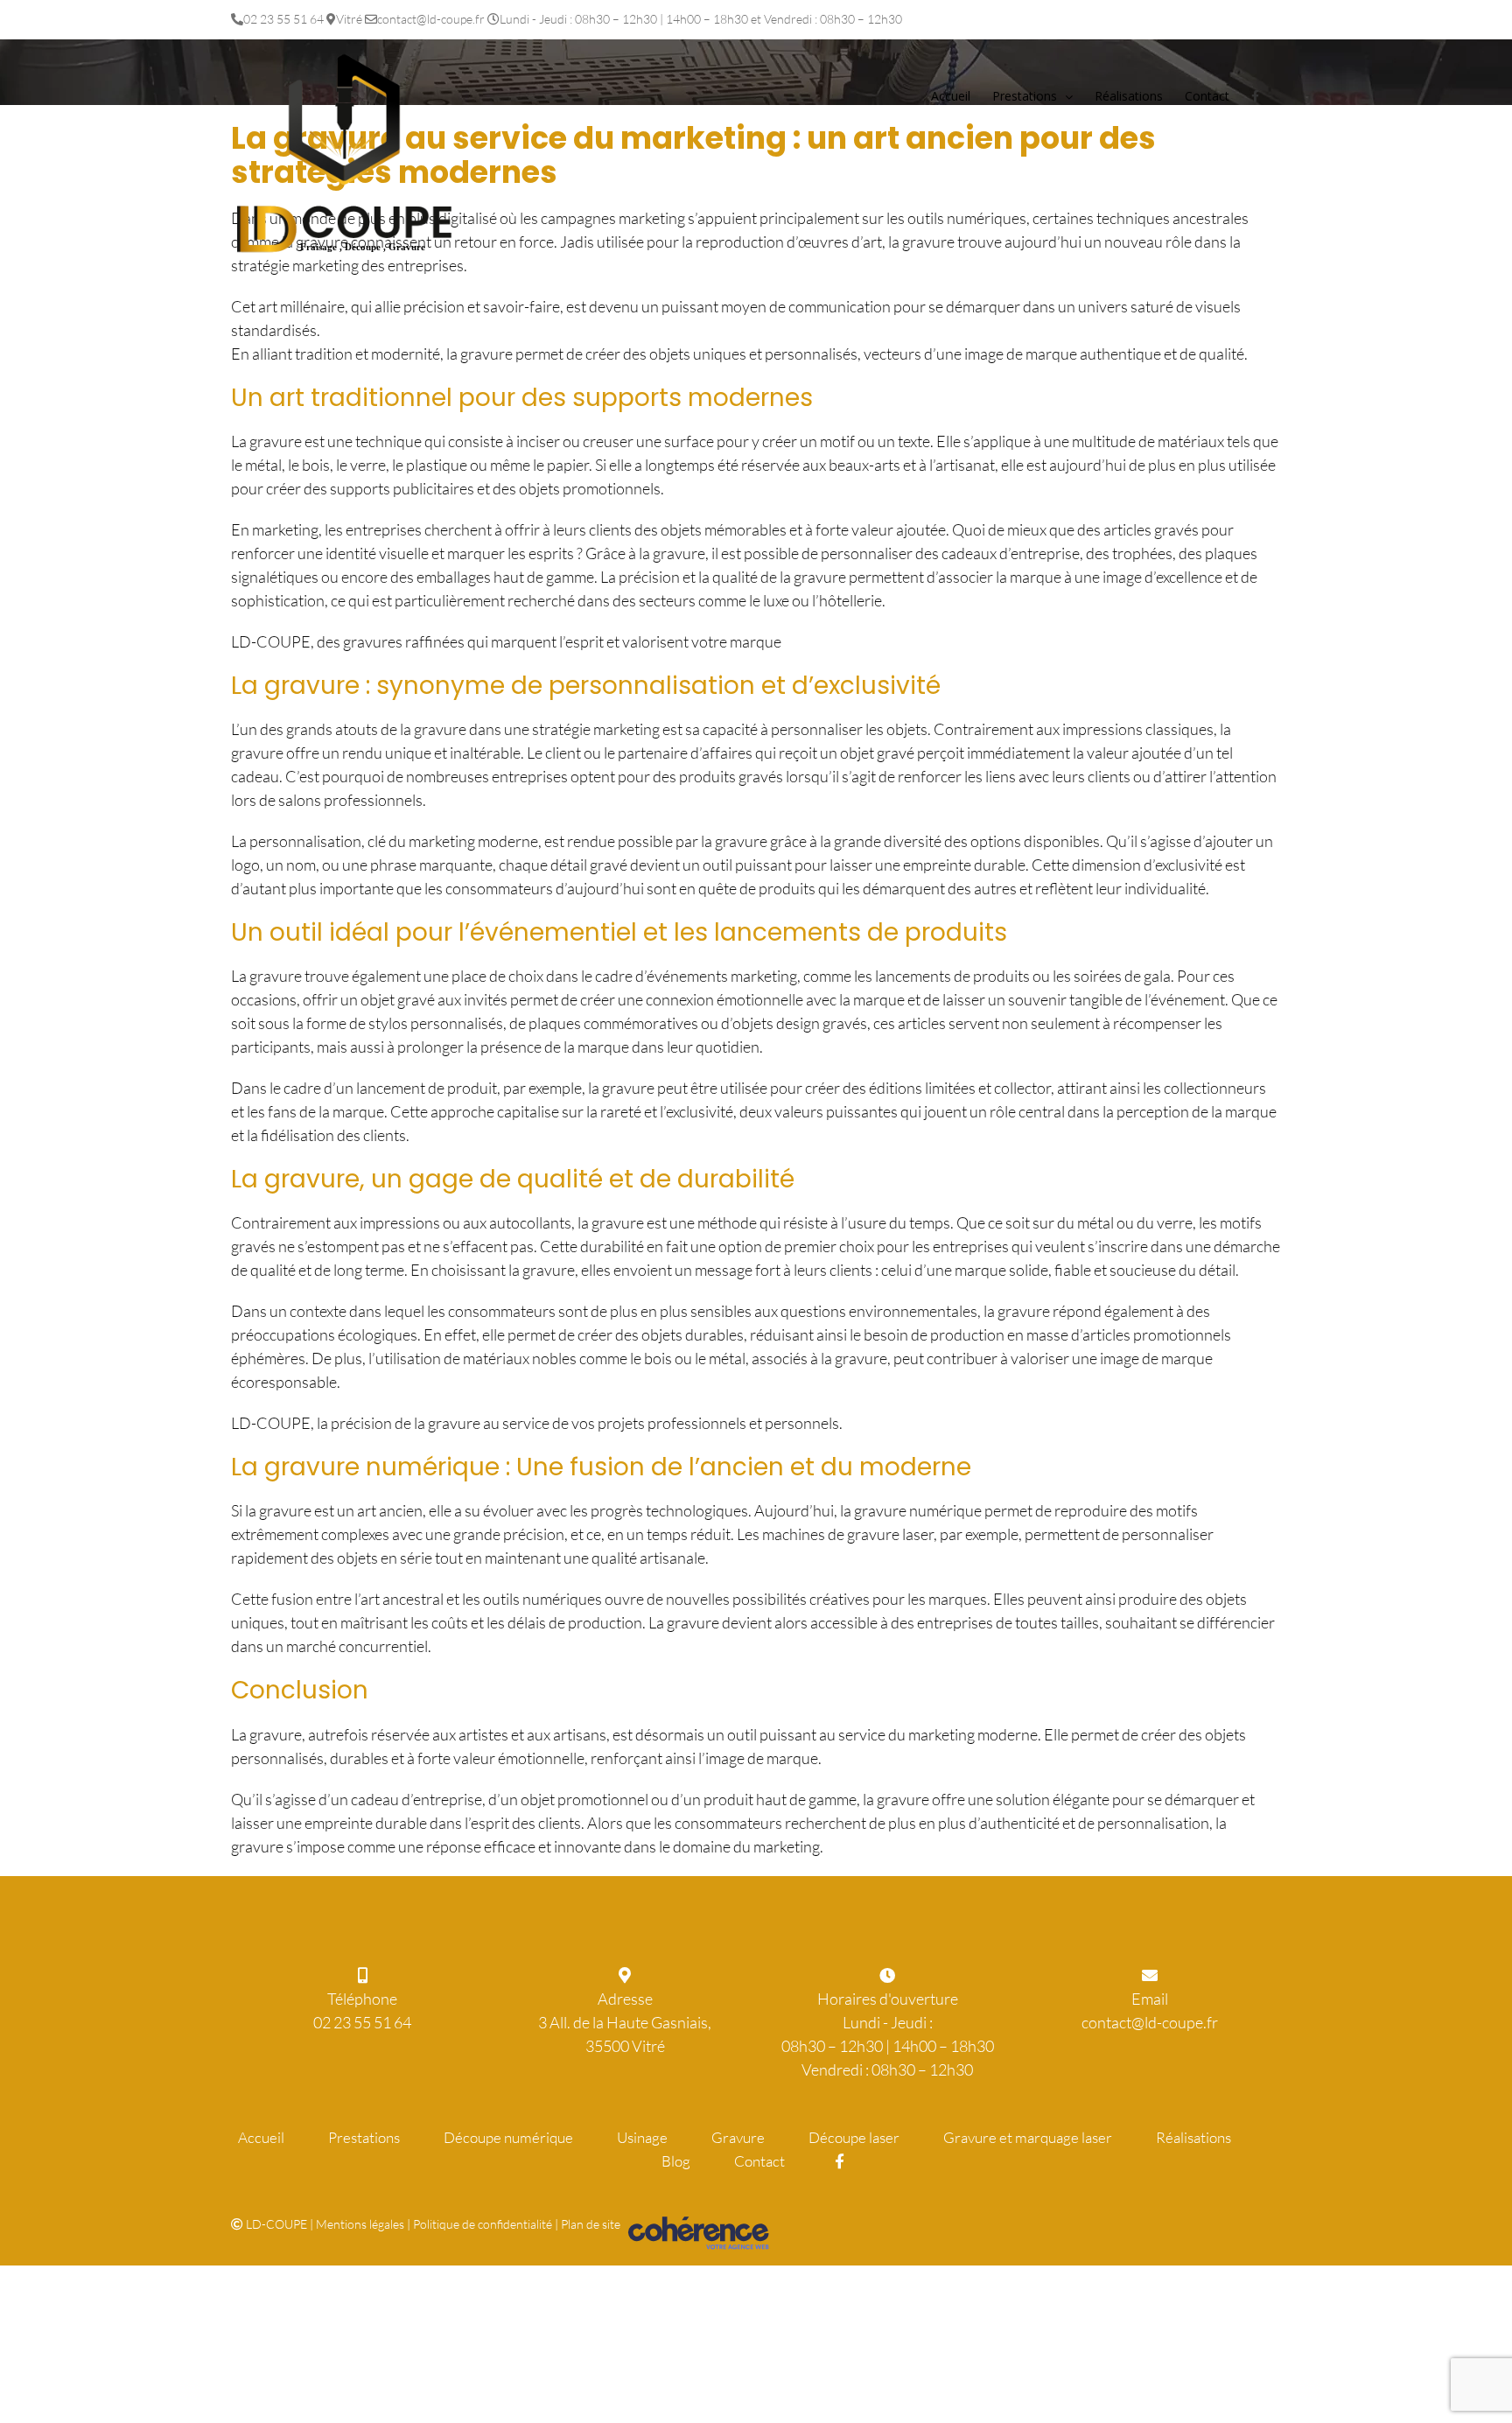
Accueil (261, 2137)
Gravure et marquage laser (1028, 2137)
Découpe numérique (508, 2137)
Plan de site (591, 2224)
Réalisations (1193, 2137)
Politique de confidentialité (483, 2224)
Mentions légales (360, 2224)
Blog (676, 2161)
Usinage (642, 2137)
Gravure (738, 2137)
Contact (759, 2161)
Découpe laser (854, 2137)
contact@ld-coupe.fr (1150, 2022)
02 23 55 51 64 (362, 2022)
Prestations (364, 2137)
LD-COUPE (276, 2224)
